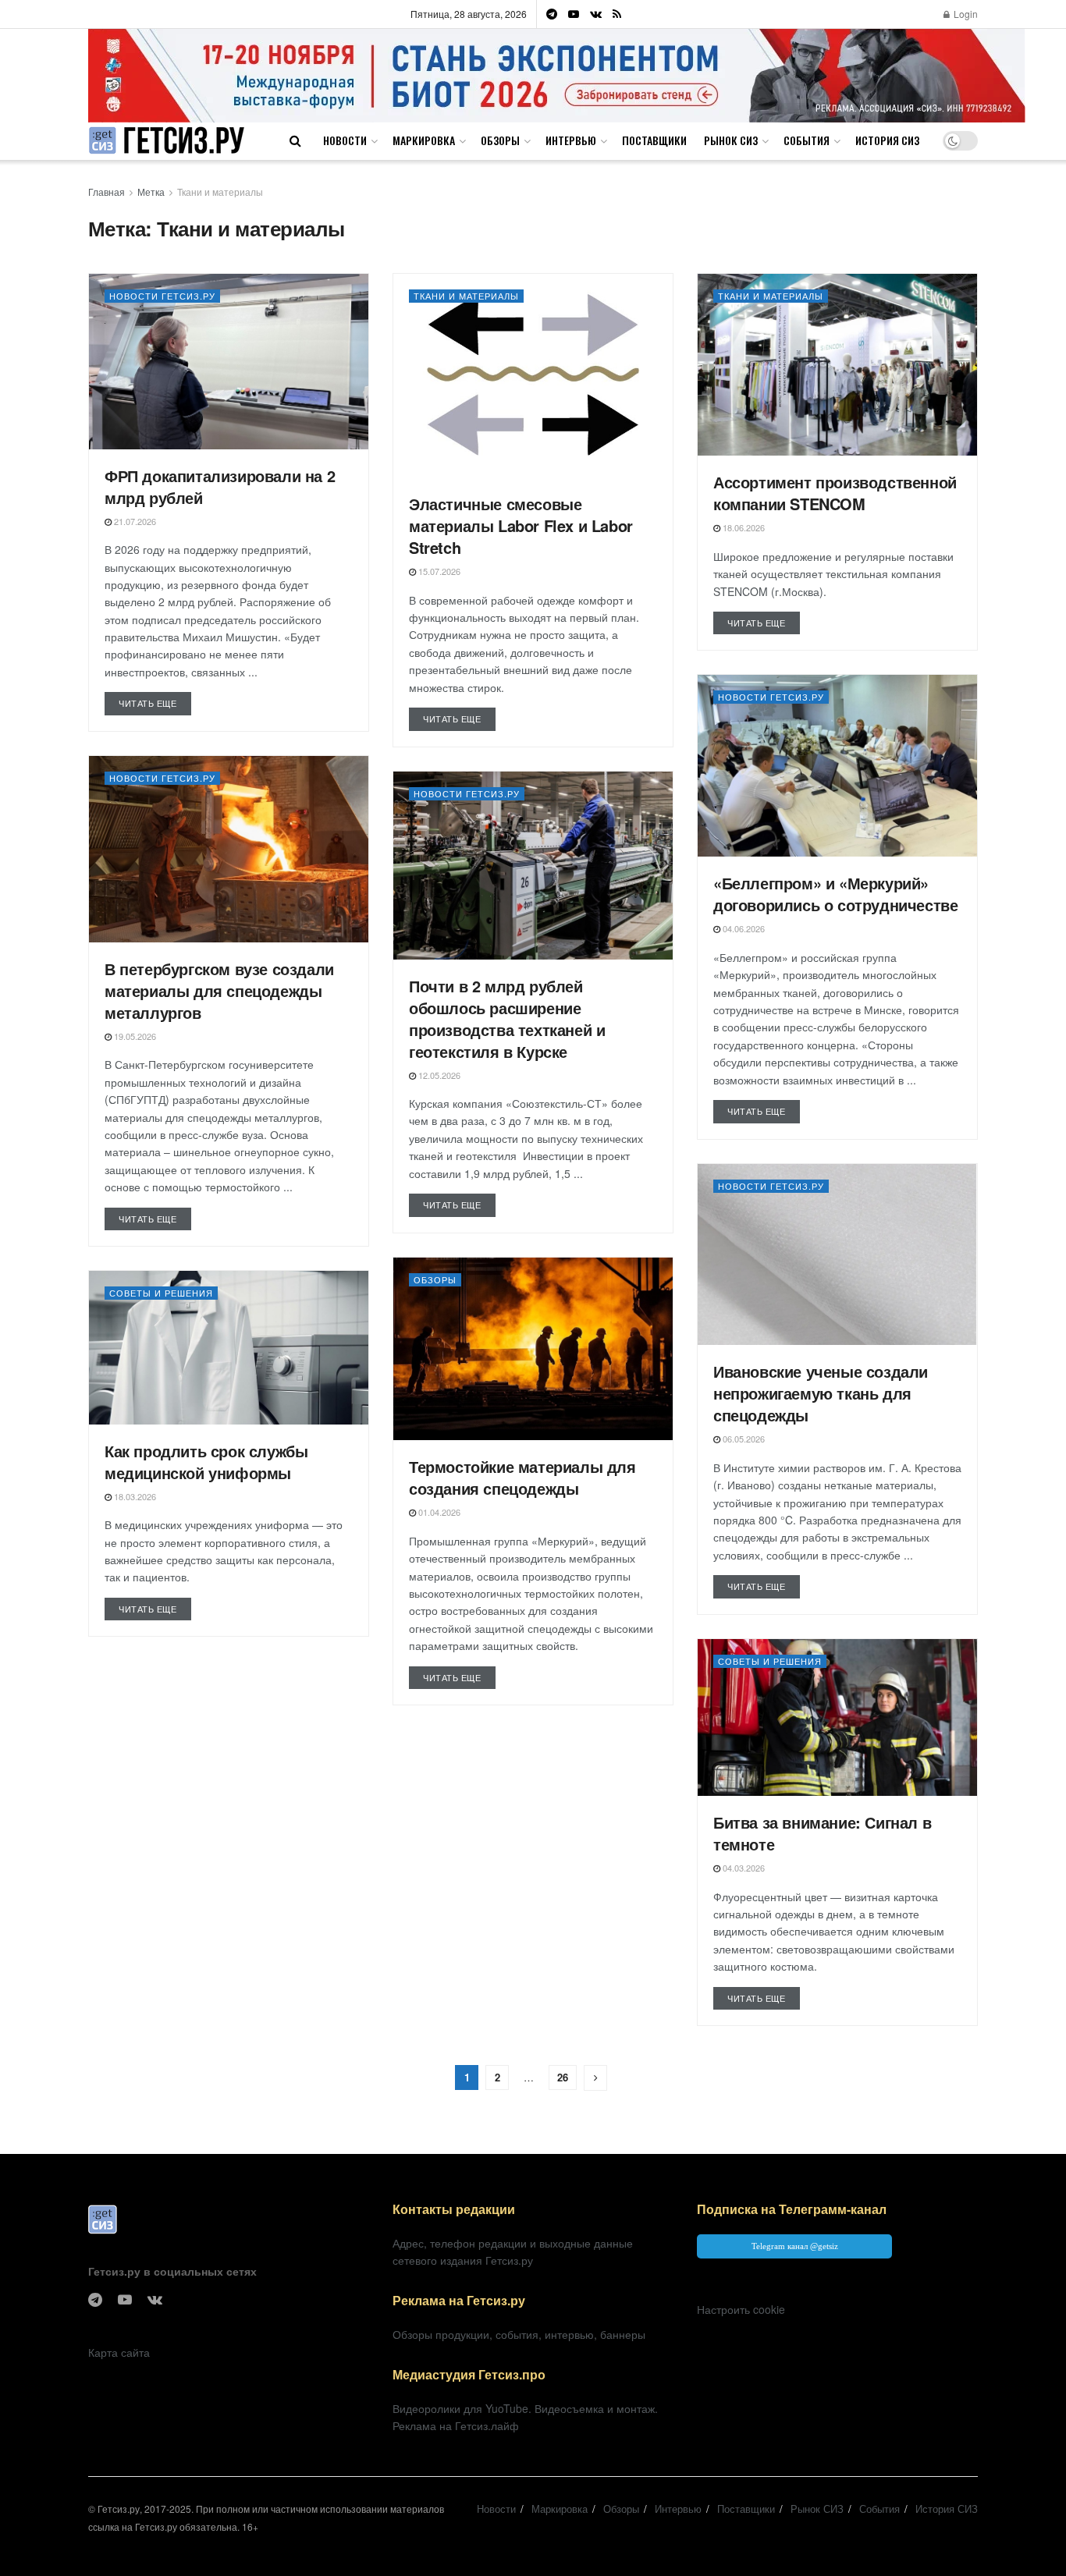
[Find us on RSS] (617, 14)
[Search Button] (295, 140)
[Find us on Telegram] (552, 14)
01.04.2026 (438, 1512)
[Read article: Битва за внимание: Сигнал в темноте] (837, 1717)
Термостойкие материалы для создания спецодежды (522, 1477)
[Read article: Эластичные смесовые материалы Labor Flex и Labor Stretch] (533, 376)
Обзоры (500, 140)
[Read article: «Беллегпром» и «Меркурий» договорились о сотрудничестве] (837, 766)
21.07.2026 (134, 521)
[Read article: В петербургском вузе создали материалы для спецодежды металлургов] (229, 849)
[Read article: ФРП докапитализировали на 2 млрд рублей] (229, 362)
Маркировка (424, 140)
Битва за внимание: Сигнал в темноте (822, 1833)
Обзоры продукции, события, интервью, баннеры (519, 2334)
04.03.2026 (743, 1868)
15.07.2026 (438, 571)
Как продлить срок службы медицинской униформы (206, 1462)
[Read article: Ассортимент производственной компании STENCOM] (837, 365)
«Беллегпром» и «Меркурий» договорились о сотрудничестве (835, 894)
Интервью (571, 140)
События (807, 140)
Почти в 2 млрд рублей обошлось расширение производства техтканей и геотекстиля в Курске (507, 1018)
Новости (345, 140)
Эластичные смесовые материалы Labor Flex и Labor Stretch (521, 525)
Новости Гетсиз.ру (162, 296)
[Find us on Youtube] (574, 14)
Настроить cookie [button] (741, 2309)
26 (563, 2077)
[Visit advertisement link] (557, 75)
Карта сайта (119, 2352)
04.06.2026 (743, 928)
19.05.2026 (134, 1036)
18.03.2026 (134, 1496)
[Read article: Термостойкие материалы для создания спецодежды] (533, 1349)
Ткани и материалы (220, 192)
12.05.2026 (438, 1075)
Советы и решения (161, 1293)
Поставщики (654, 140)
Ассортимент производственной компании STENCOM (835, 493)
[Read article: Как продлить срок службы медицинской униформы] (229, 1348)
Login (965, 14)
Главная (107, 192)
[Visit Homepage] (166, 141)
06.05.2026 (743, 1439)
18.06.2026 (743, 527)
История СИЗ (887, 140)
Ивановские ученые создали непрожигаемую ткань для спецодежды (821, 1393)
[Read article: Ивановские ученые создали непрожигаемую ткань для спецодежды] (837, 1255)
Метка (151, 192)
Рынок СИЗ (731, 140)
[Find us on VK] (596, 14)
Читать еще (155, 703)
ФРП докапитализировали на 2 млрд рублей (220, 486)
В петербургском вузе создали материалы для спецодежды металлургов (219, 990)
